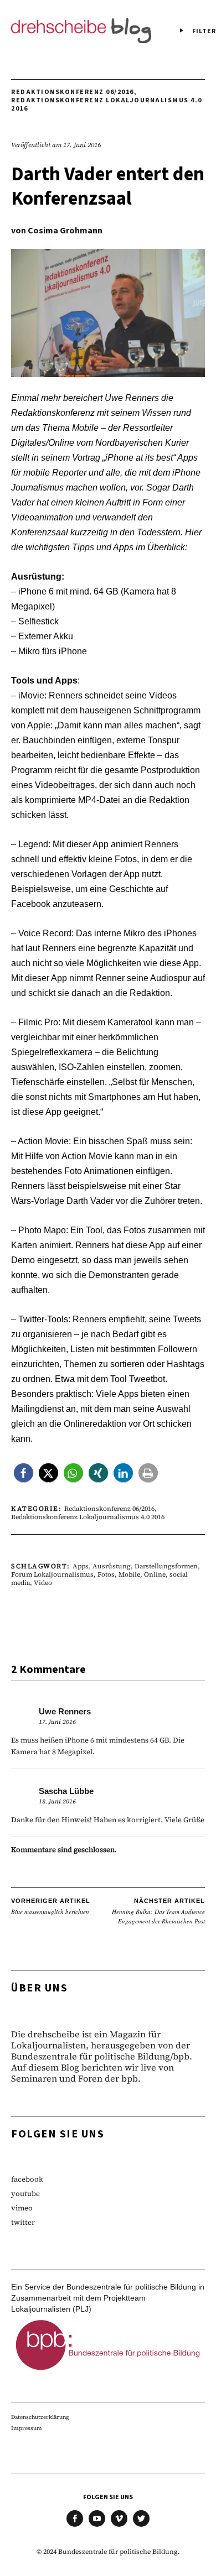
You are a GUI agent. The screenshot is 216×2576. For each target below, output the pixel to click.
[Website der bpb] (108, 2372)
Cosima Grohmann (65, 231)
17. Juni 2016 (82, 145)
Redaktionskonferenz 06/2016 (73, 92)
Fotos (106, 1574)
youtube (25, 2194)
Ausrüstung (112, 1566)
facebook (27, 2179)
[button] (24, 1473)
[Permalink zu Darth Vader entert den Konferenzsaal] (108, 374)
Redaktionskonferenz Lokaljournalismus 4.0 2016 (107, 105)
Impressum (27, 2428)
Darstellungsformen (166, 1566)
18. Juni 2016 (57, 1801)
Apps (81, 1566)
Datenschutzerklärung (40, 2417)
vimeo (22, 2208)
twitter (23, 2222)
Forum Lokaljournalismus (52, 1574)
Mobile (129, 1574)
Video (43, 1583)
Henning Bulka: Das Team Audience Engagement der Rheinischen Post (158, 1911)
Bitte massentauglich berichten (51, 1907)
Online (155, 1574)
